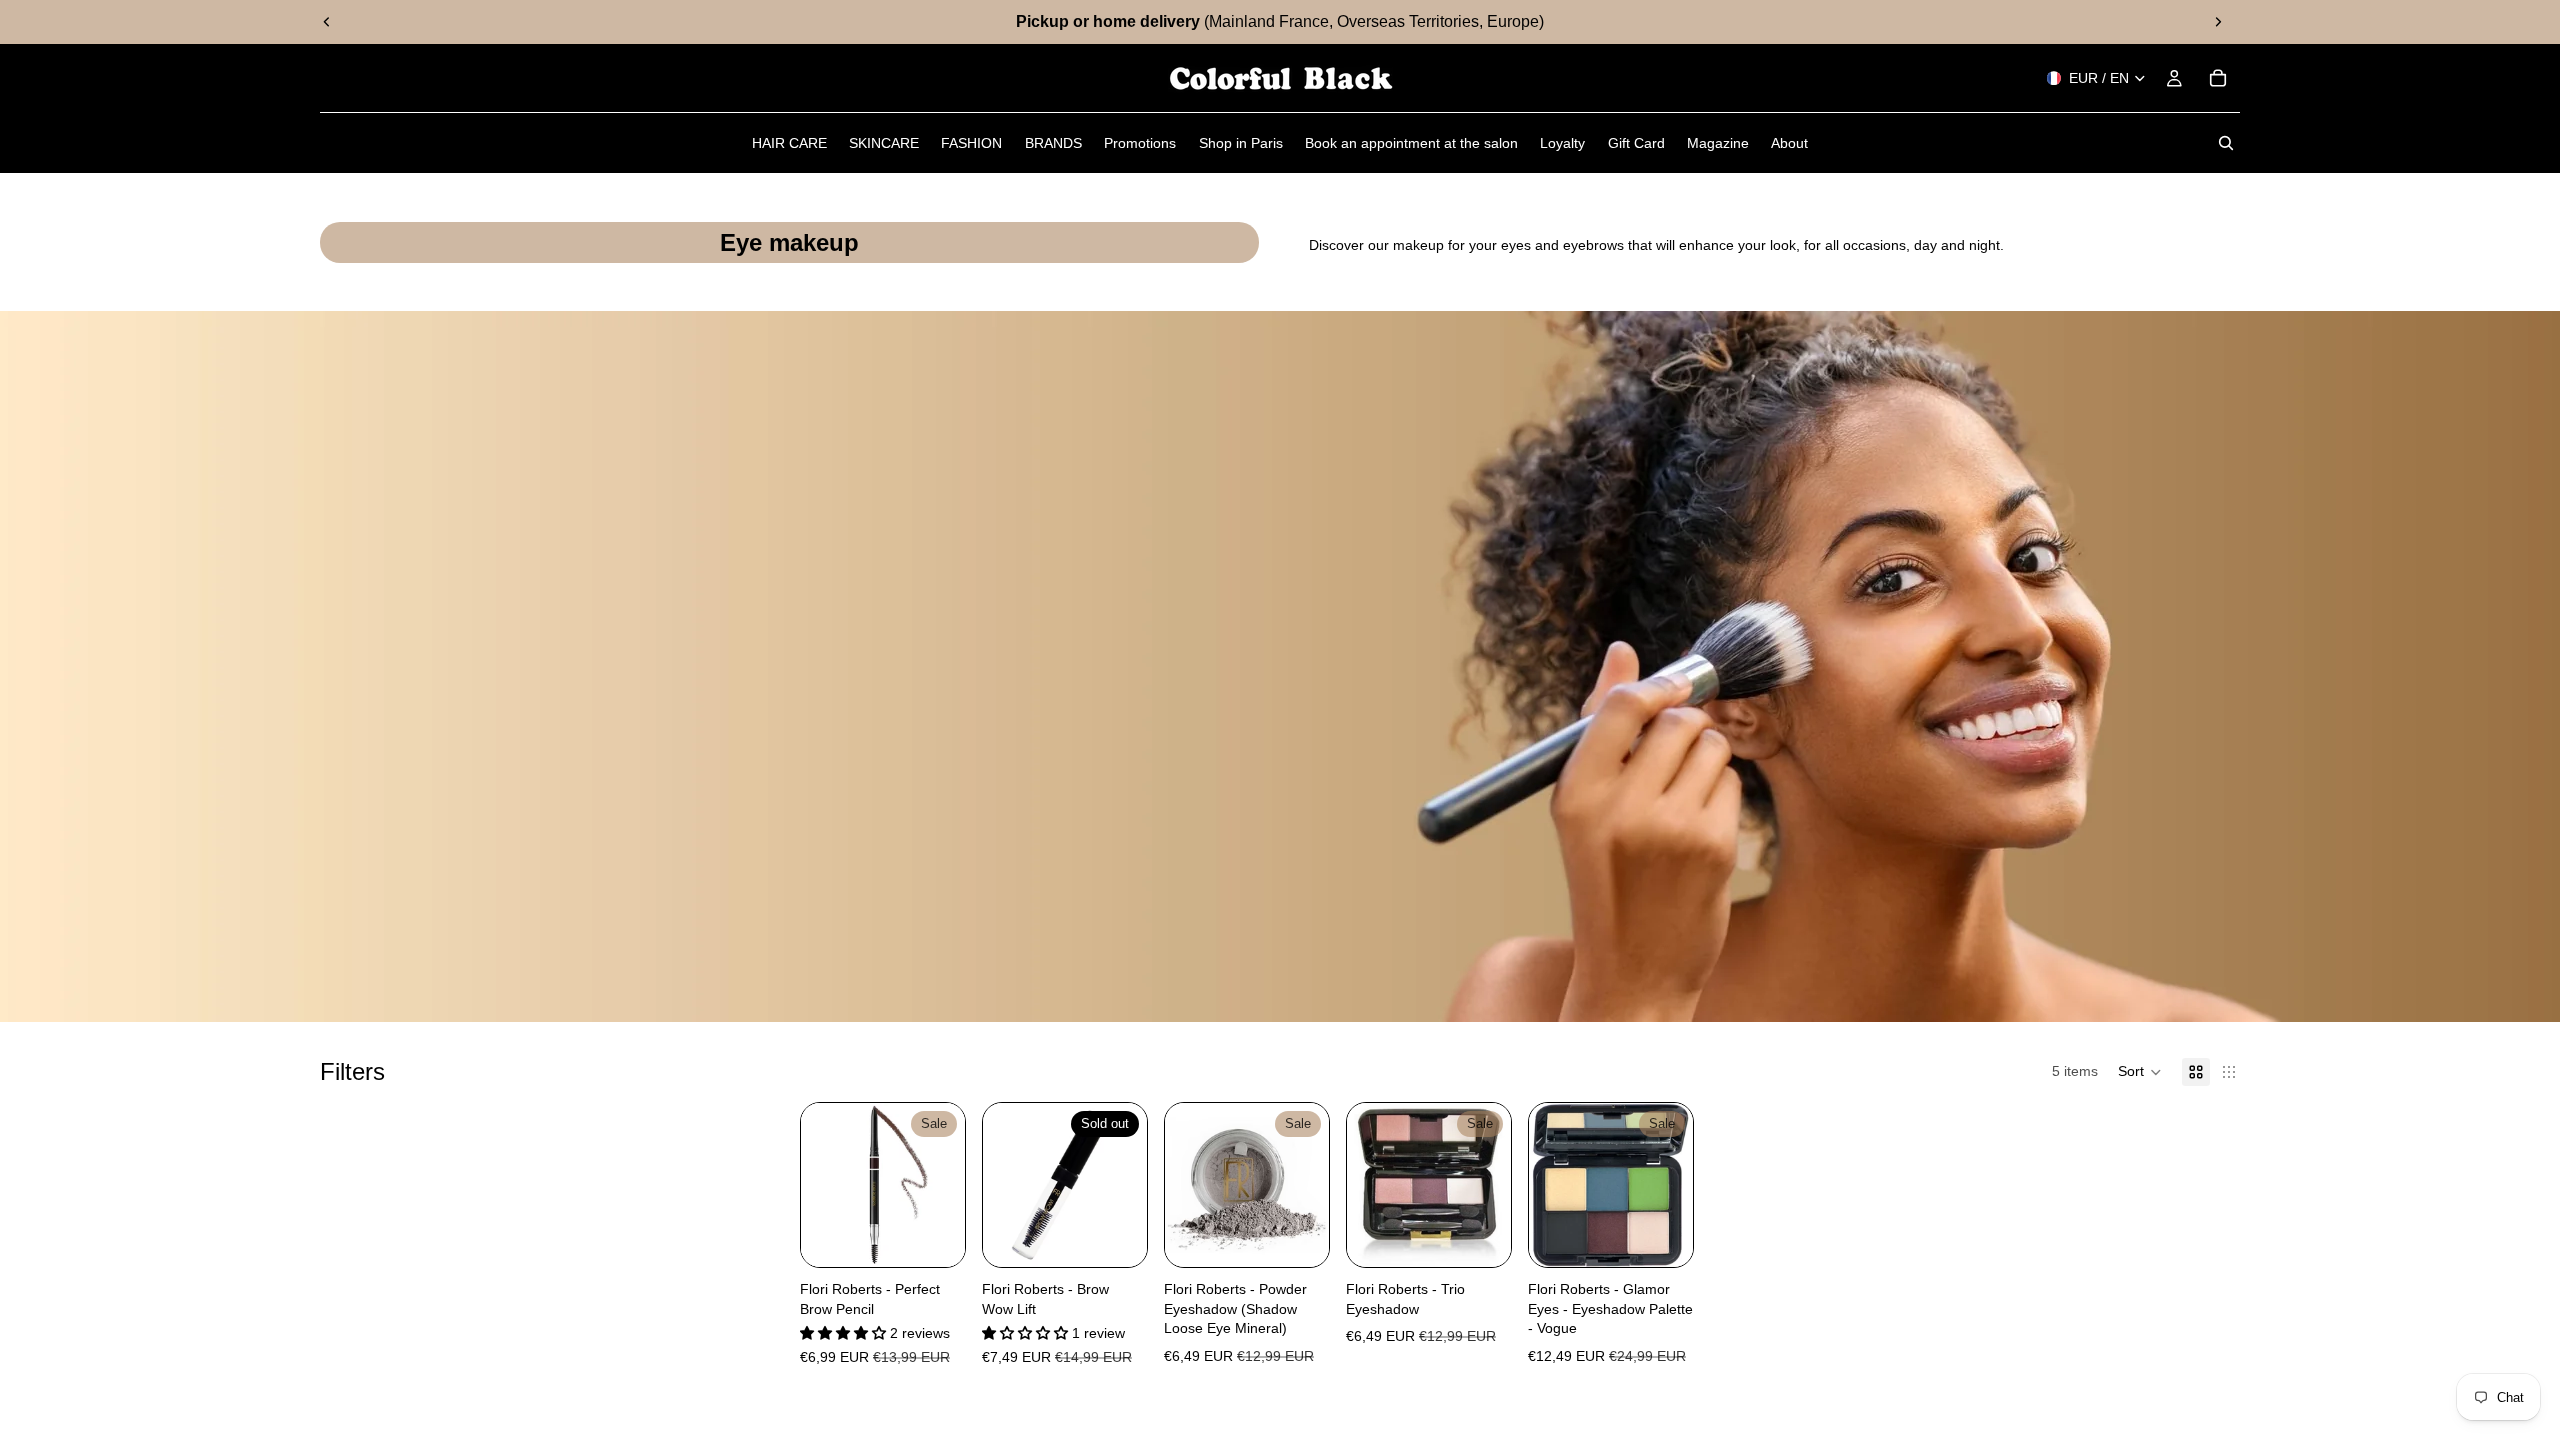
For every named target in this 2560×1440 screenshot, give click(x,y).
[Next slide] (2218, 22)
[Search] (2226, 143)
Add (1679, 1235)
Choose (951, 1235)
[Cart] (2218, 78)
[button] (2140, 1072)
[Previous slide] (327, 22)
